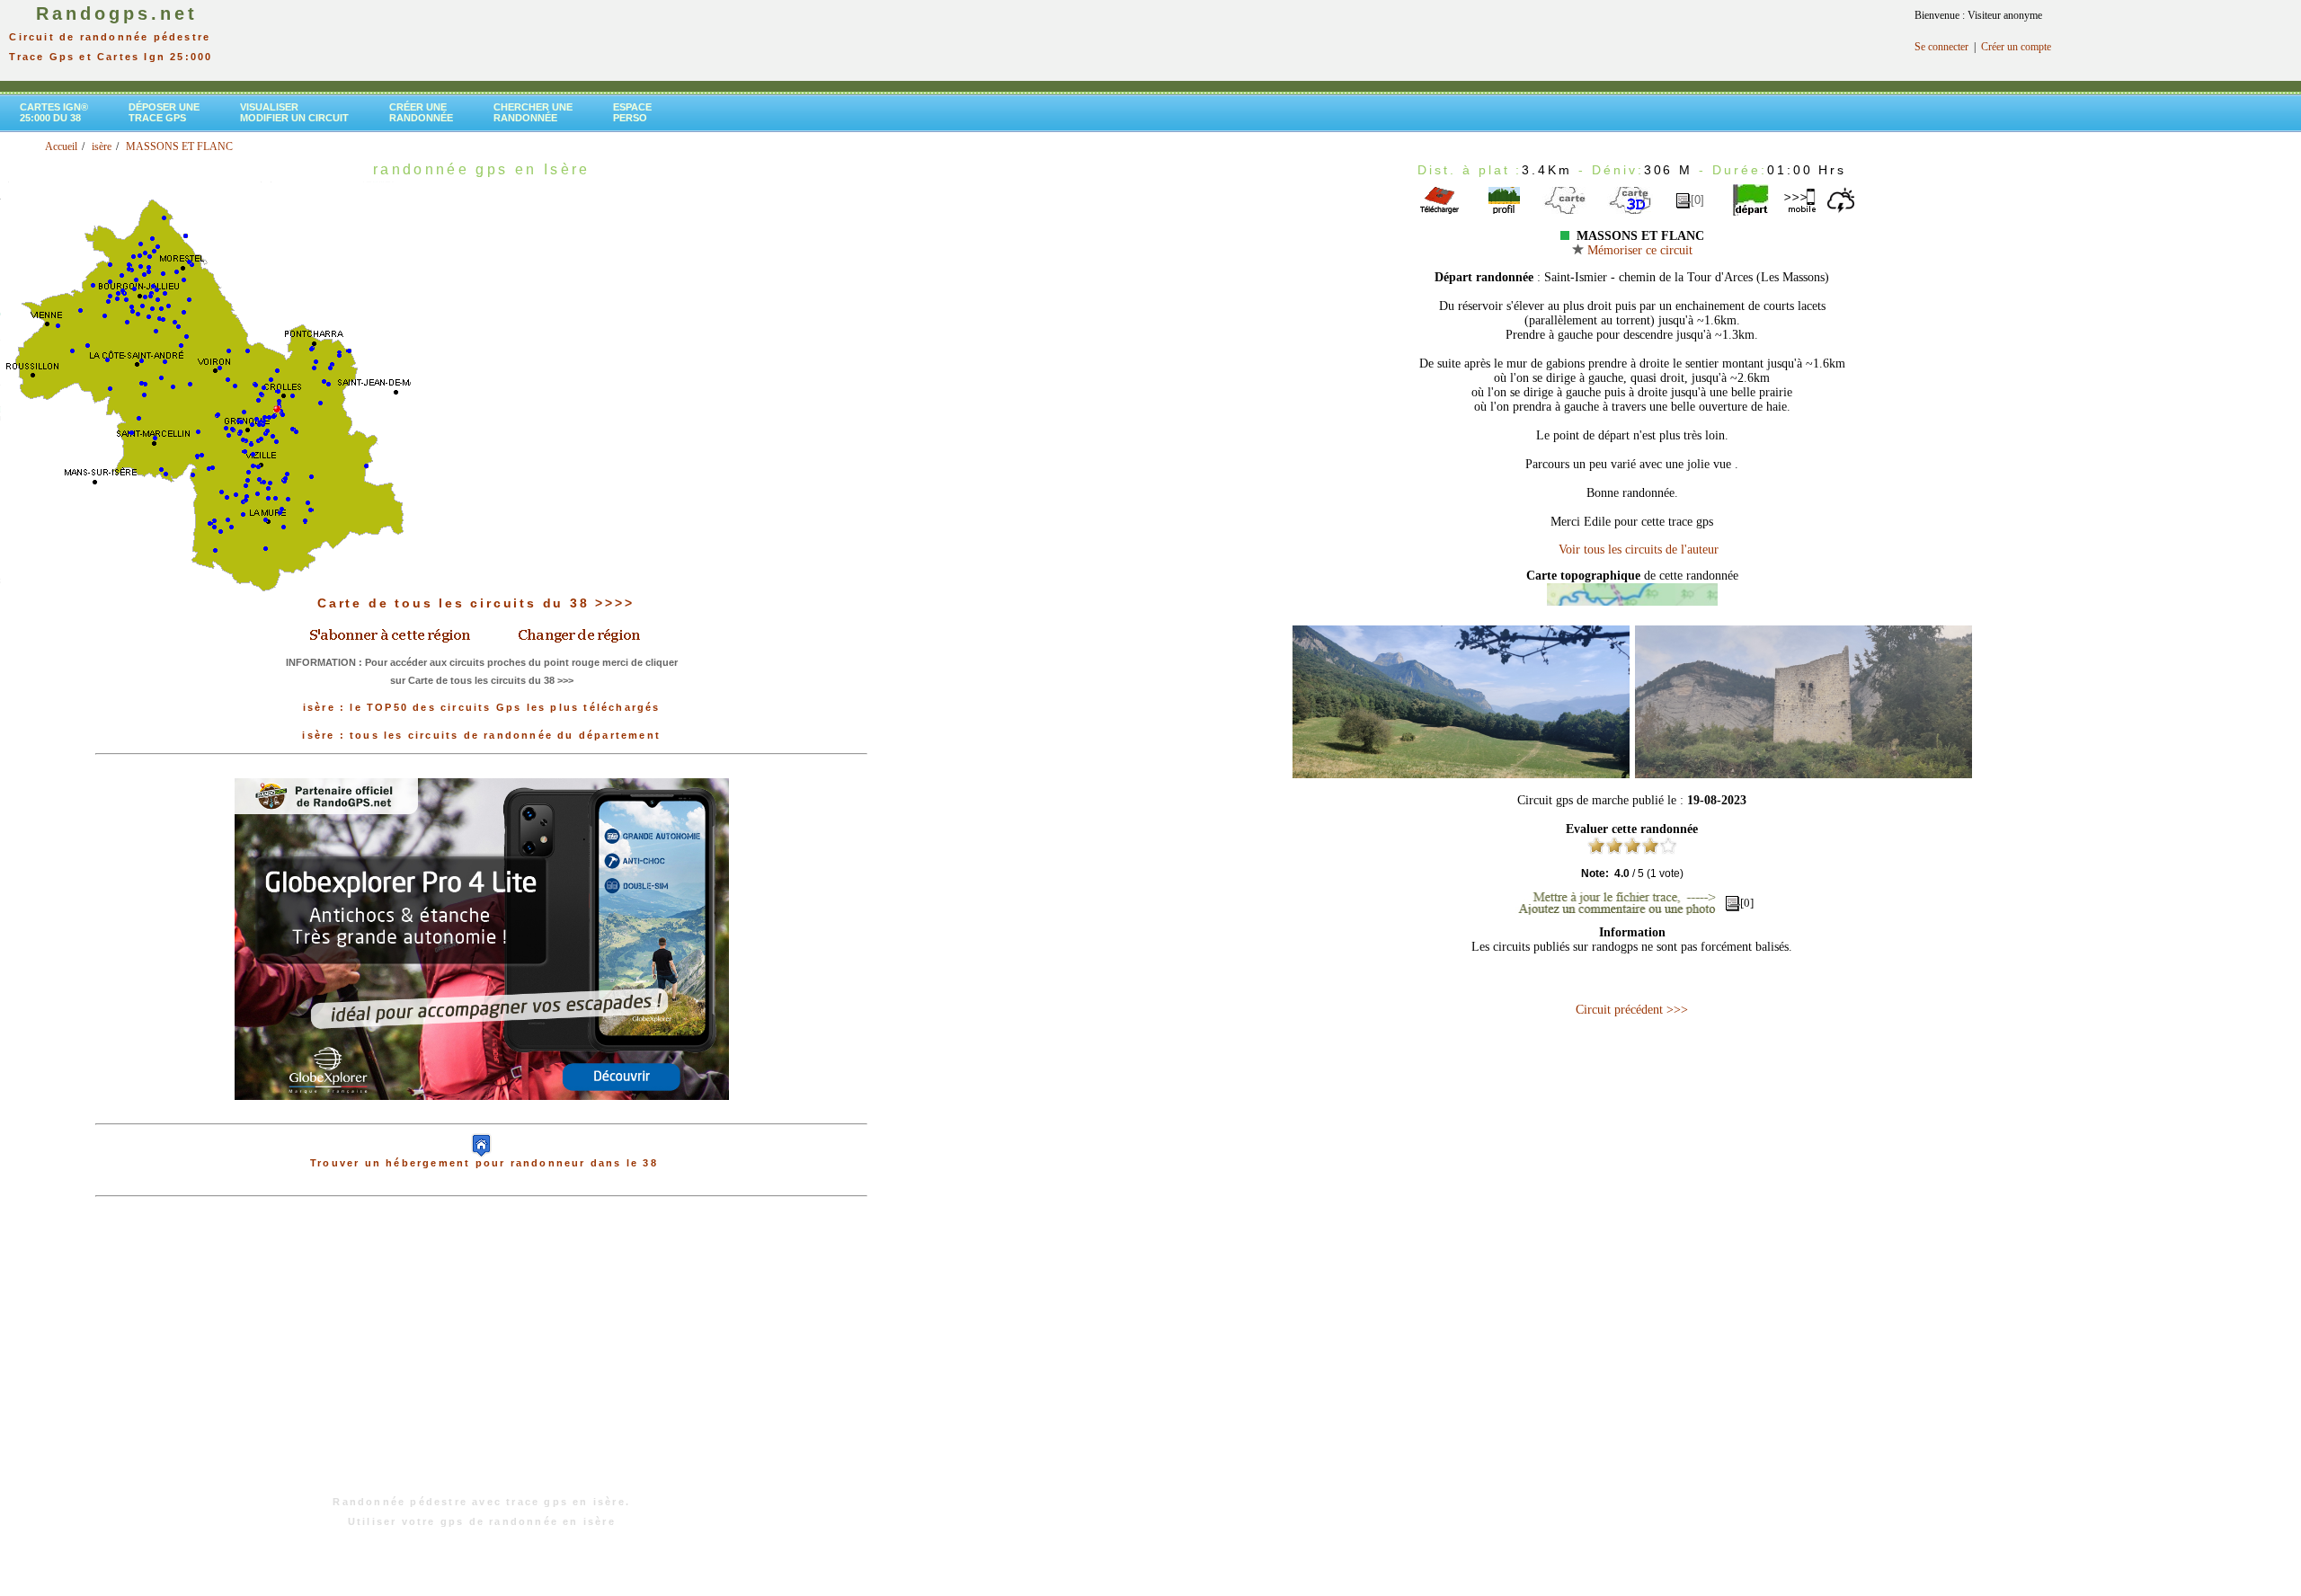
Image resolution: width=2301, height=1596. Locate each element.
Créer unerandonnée (421, 112)
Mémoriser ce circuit (1638, 250)
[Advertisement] (482, 1355)
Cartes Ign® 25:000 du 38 (54, 112)
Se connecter (1941, 47)
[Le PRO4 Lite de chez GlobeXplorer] (482, 1114)
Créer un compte (2016, 47)
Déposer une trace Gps (164, 112)
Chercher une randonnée (533, 112)
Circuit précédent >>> (1632, 1010)
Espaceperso (632, 112)
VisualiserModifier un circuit (294, 112)
